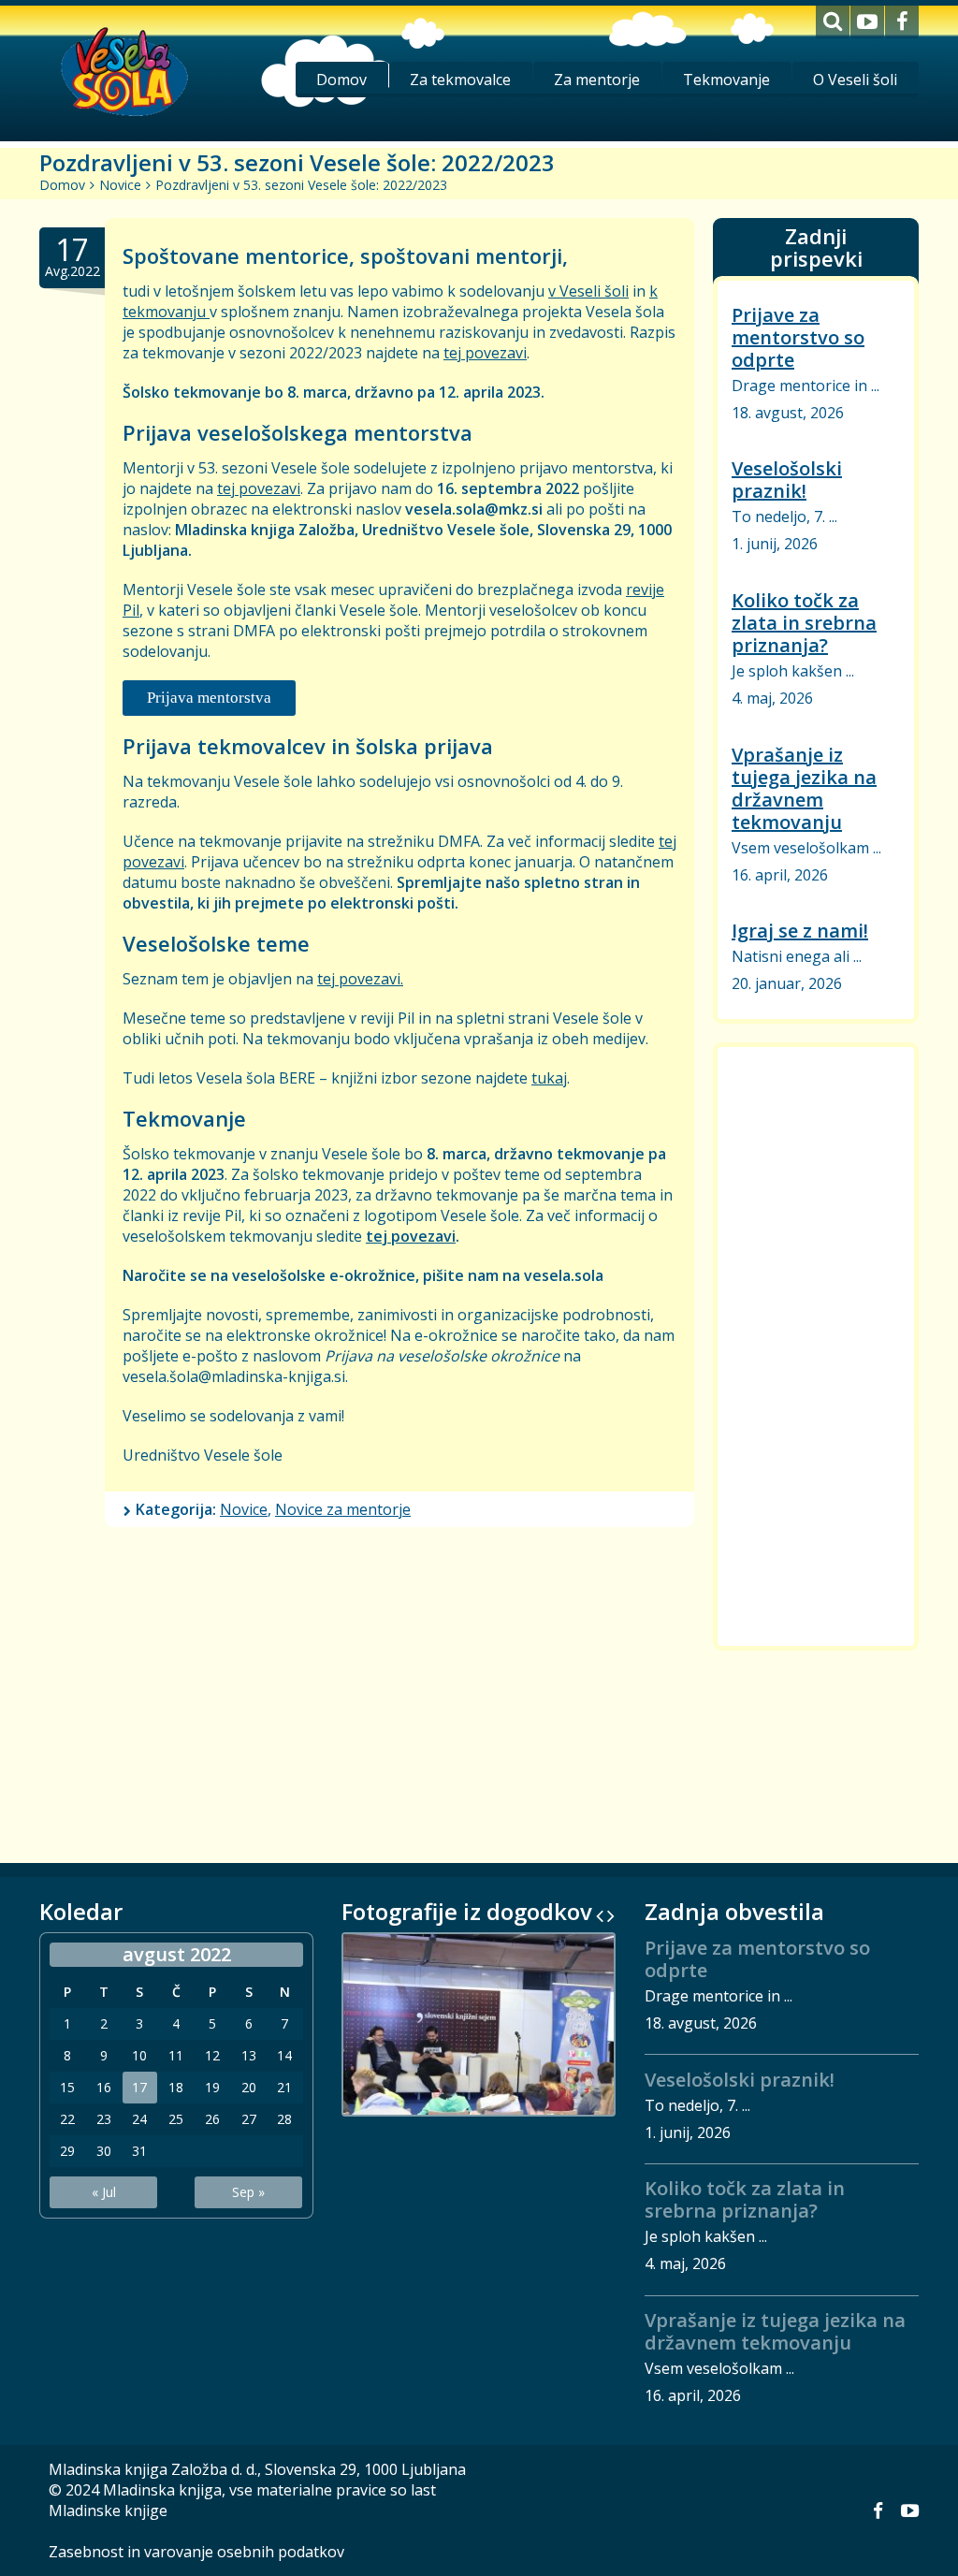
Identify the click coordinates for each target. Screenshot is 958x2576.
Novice (120, 185)
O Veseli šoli (855, 80)
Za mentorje (597, 80)
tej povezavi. (360, 979)
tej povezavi (485, 353)
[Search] (833, 22)
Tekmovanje (726, 80)
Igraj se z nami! (800, 931)
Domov (341, 80)
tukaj (549, 1078)
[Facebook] (902, 22)
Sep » (248, 2192)
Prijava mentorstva (209, 698)
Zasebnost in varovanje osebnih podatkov (196, 2552)
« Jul (104, 2192)
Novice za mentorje (343, 1509)
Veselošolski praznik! (787, 480)
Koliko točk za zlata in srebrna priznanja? (804, 623)
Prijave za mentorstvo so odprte (798, 337)
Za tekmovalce (460, 80)
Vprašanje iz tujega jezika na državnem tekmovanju (804, 788)
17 (139, 2088)
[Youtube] (867, 22)
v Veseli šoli (588, 291)
